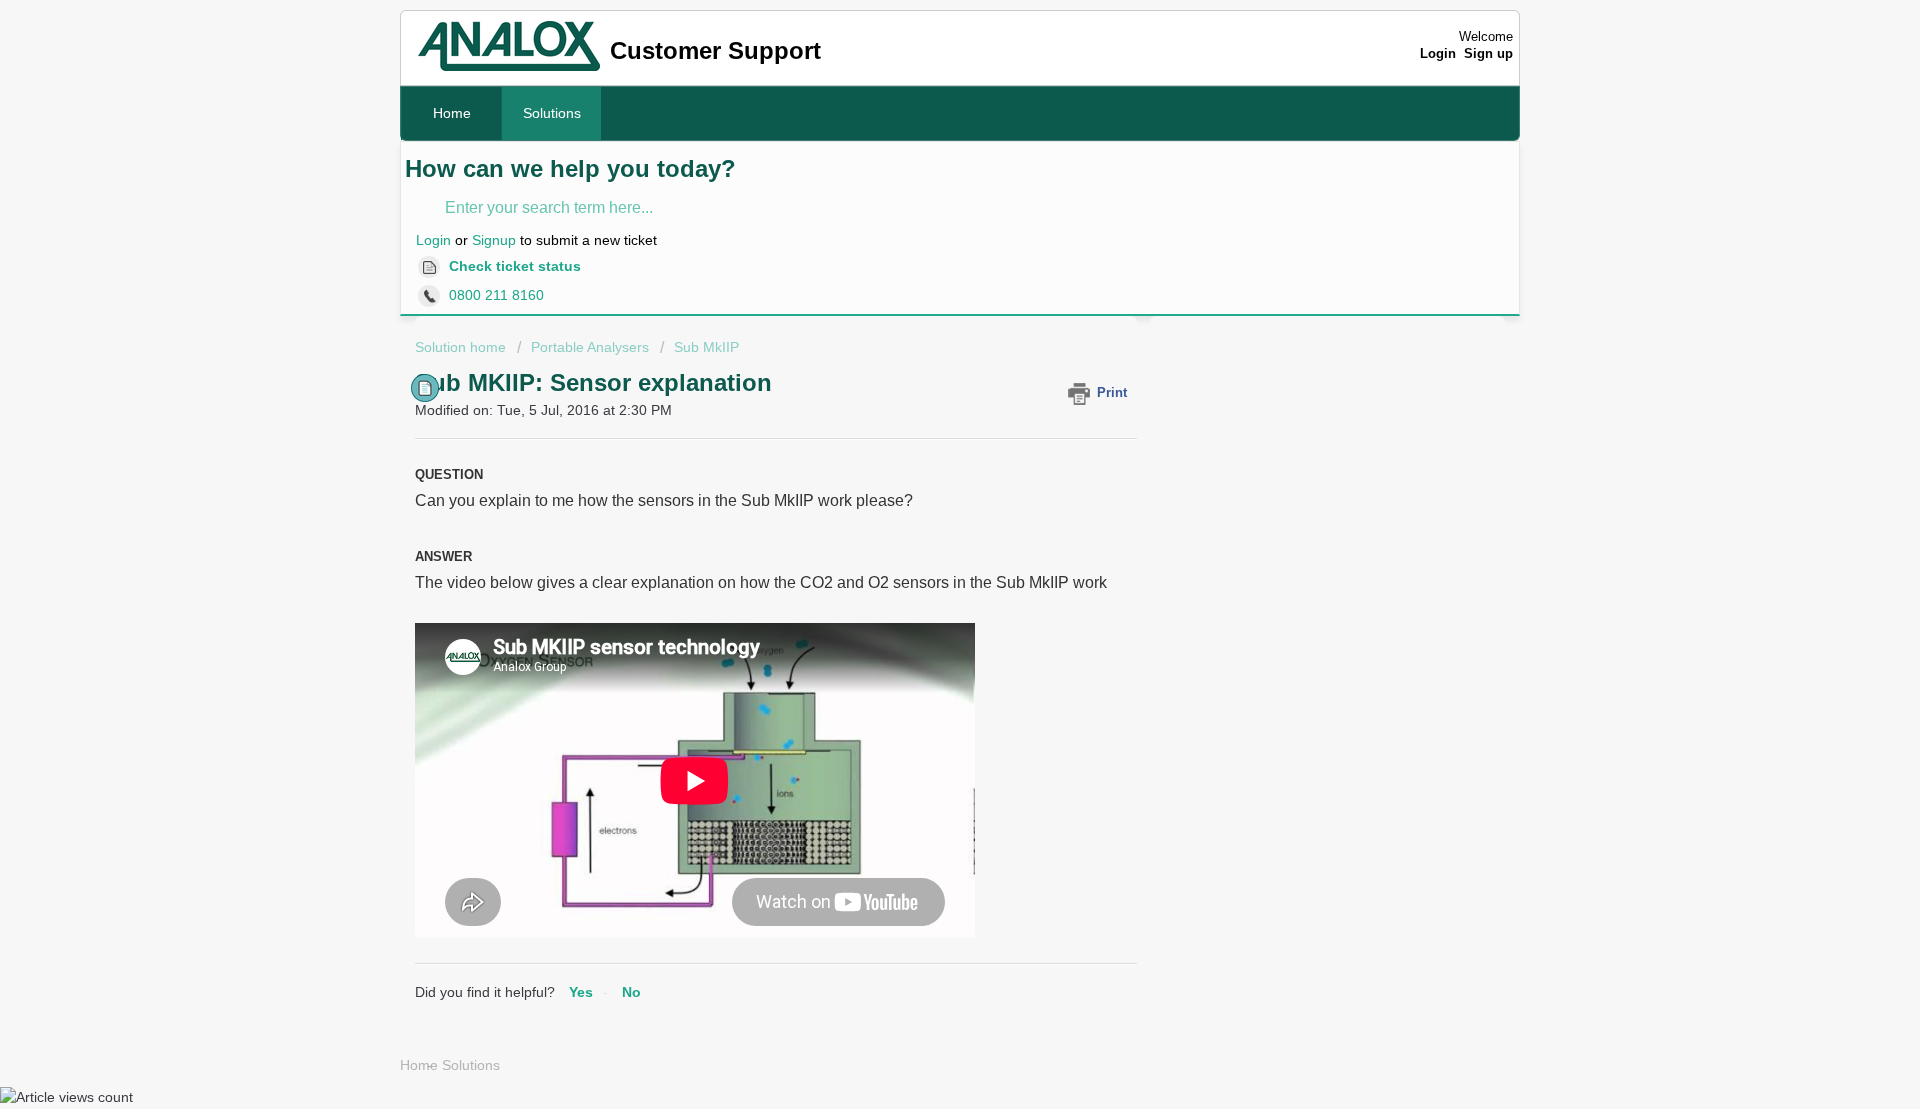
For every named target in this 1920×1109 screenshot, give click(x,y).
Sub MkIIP (706, 347)
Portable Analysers (590, 347)
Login (433, 240)
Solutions (552, 113)
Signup (494, 240)
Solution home (462, 347)
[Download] (923, 292)
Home (452, 113)
